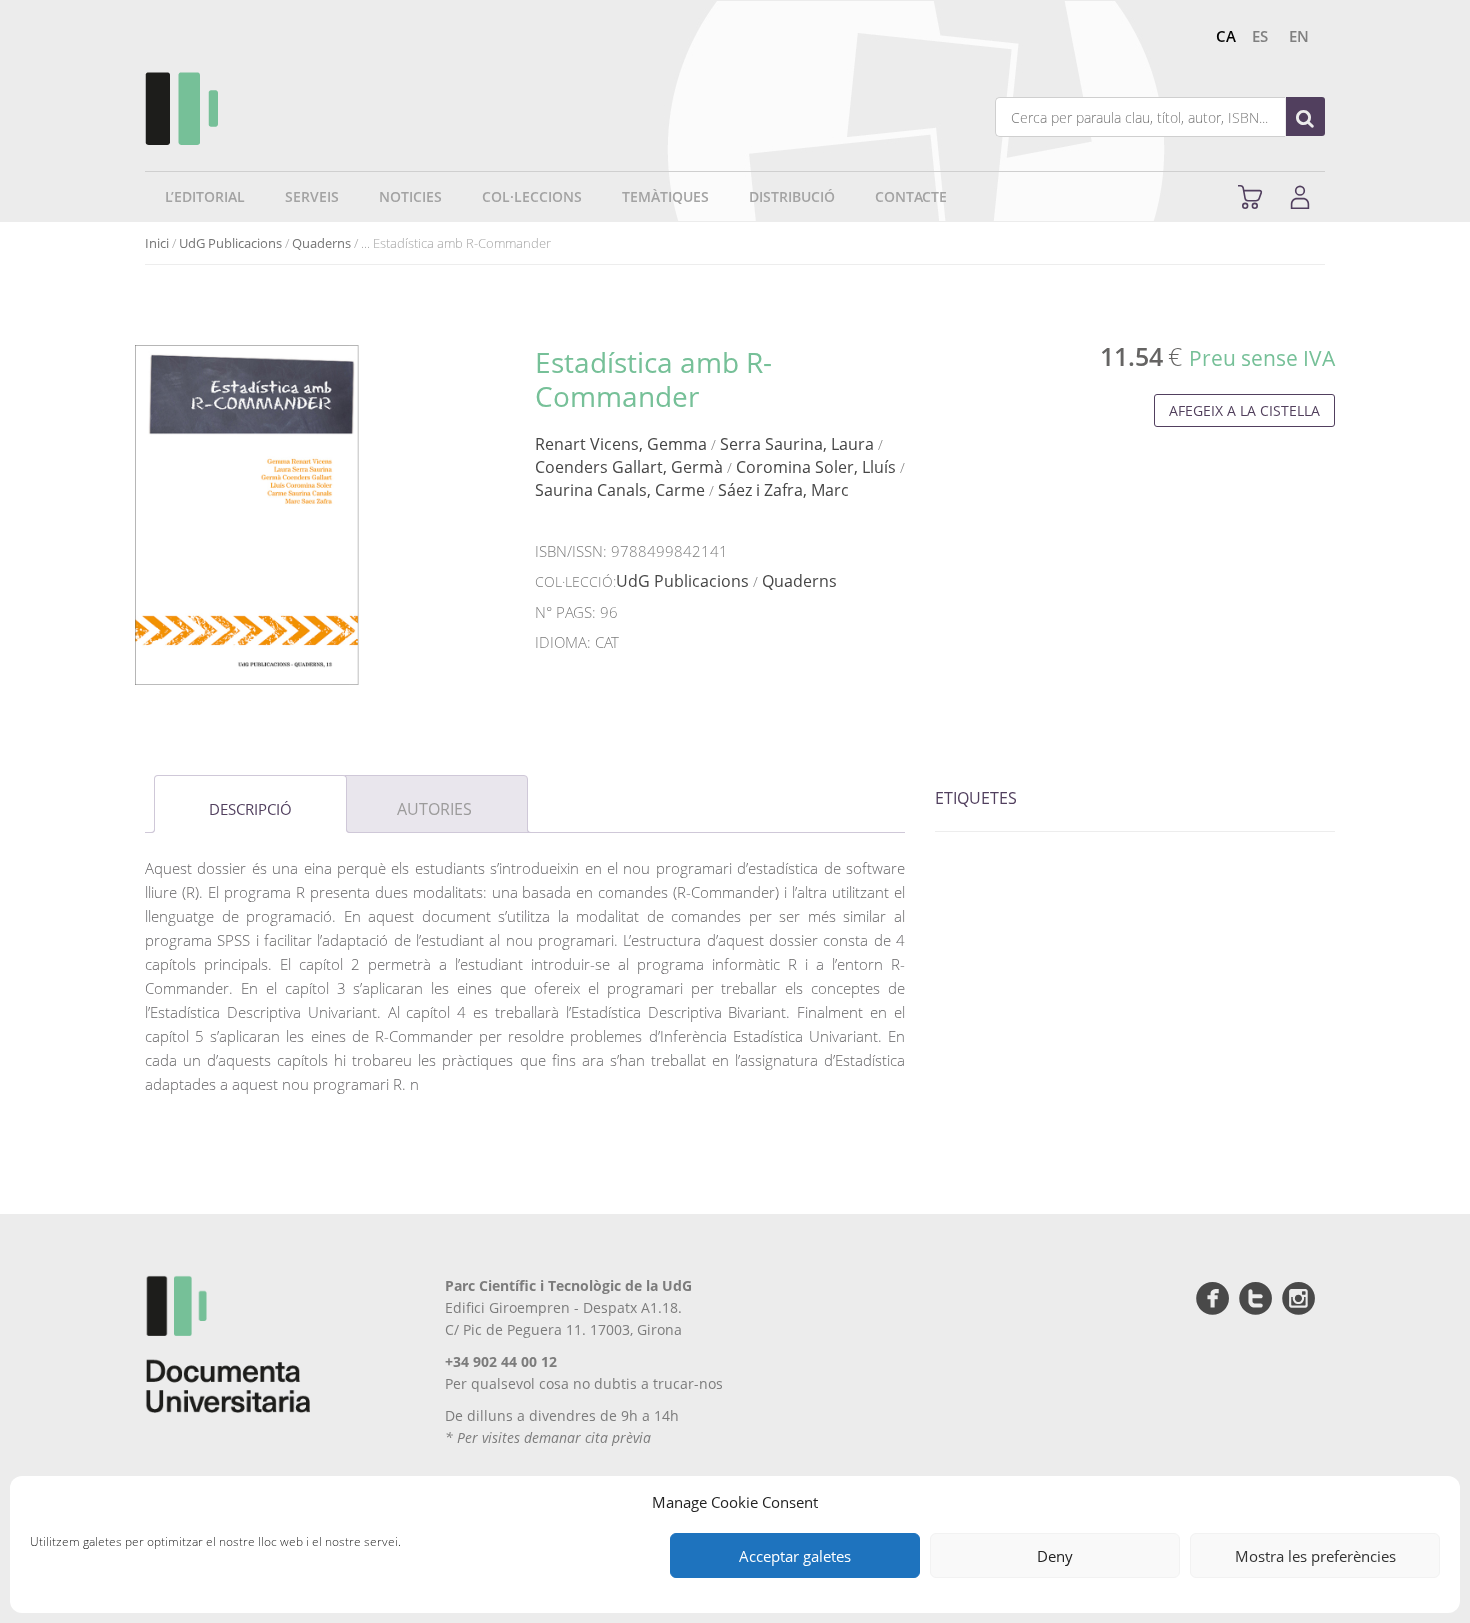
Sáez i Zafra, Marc (783, 490)
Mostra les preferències (1315, 1556)
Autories (434, 809)
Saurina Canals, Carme (620, 490)
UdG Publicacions (230, 243)
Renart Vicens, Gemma (621, 444)
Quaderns (321, 243)
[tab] (250, 804)
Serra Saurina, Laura (797, 444)
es (1260, 36)
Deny (1055, 1556)
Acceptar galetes (795, 1556)
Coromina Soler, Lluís (816, 467)
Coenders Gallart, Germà (629, 467)
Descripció (250, 809)
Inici (157, 243)
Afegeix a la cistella (1244, 410)
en (1299, 36)
